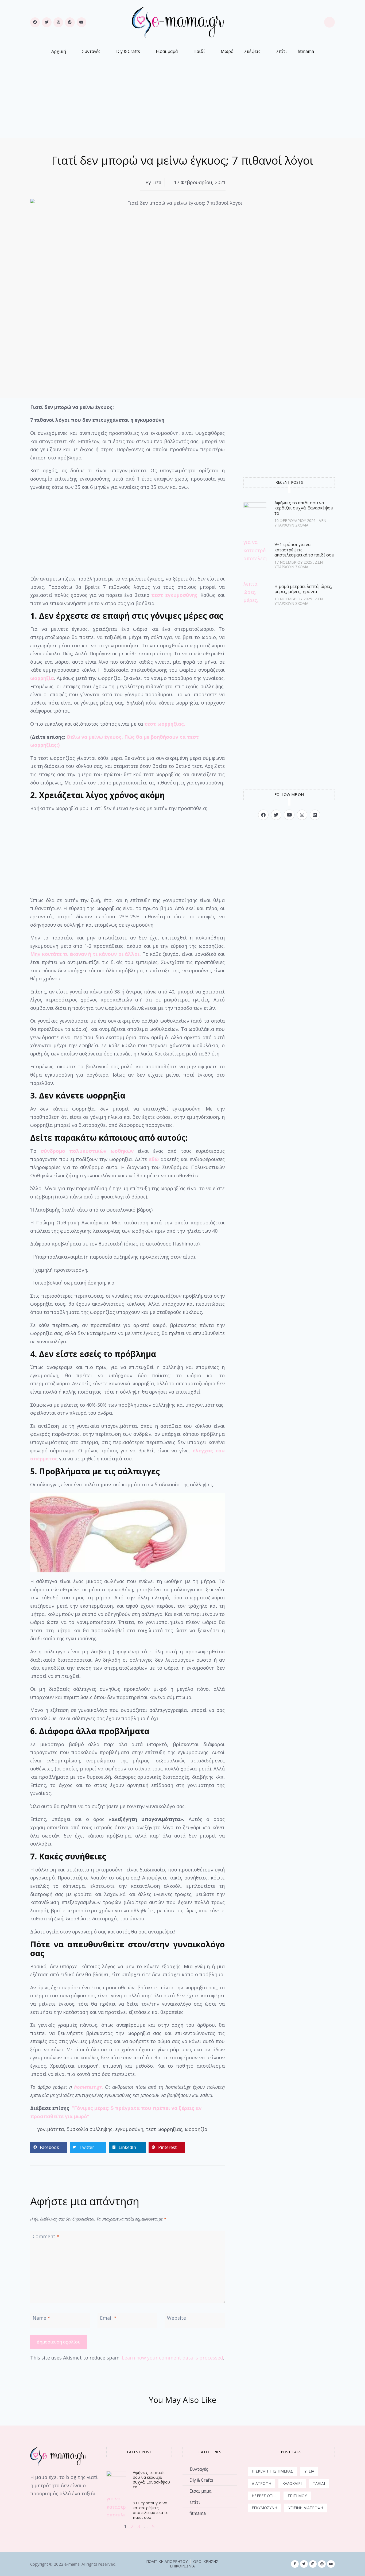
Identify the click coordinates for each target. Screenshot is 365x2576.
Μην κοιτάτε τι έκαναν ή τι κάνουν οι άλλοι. (86, 954)
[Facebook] (35, 22)
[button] (49, 2147)
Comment (46, 2236)
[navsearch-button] (329, 22)
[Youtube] (81, 22)
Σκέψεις (252, 51)
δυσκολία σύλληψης (90, 2129)
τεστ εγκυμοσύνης (174, 595)
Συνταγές (91, 51)
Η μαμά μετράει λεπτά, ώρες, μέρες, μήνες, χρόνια (303, 589)
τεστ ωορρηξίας (164, 2129)
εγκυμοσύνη (129, 2129)
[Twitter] (46, 22)
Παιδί (199, 51)
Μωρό (227, 51)
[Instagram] (58, 22)
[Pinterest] (70, 22)
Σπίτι (282, 51)
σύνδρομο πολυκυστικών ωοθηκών (87, 1151)
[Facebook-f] (295, 2564)
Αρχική (59, 51)
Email (108, 2318)
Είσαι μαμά (167, 51)
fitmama (306, 51)
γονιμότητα (51, 2129)
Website (176, 2318)
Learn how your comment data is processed (172, 2358)
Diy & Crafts (128, 51)
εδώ (154, 1159)
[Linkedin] (315, 815)
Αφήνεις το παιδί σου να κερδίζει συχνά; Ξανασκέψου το (304, 508)
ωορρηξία (42, 678)
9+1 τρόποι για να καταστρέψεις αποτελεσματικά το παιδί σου (151, 2510)
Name (41, 2318)
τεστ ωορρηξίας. (164, 724)
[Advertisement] (183, 94)
